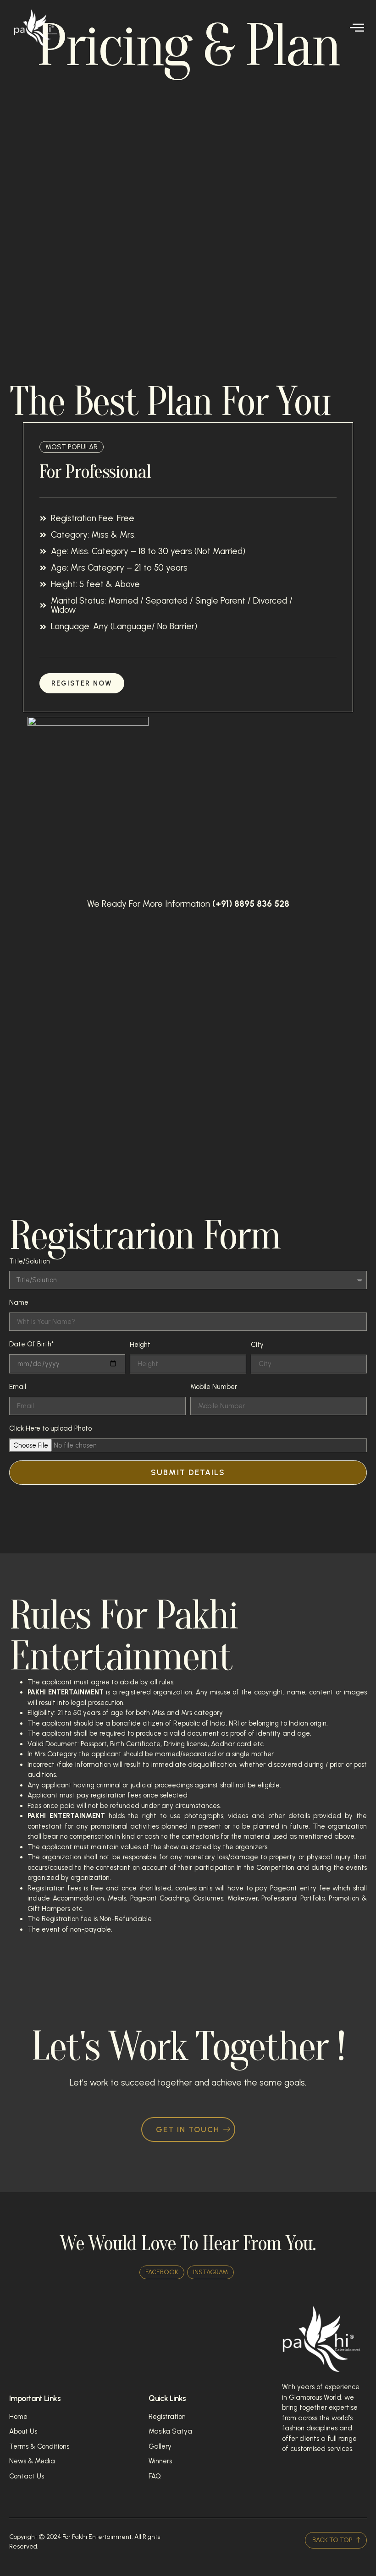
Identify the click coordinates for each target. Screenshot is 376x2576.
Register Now (82, 683)
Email (18, 1387)
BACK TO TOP (332, 2540)
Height (140, 1345)
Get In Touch (188, 2129)
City (257, 1345)
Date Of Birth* (31, 1344)
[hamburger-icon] (357, 28)
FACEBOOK (162, 2272)
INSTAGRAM (210, 2272)
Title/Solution (30, 1261)
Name (19, 1302)
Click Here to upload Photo (50, 1428)
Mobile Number (214, 1387)
